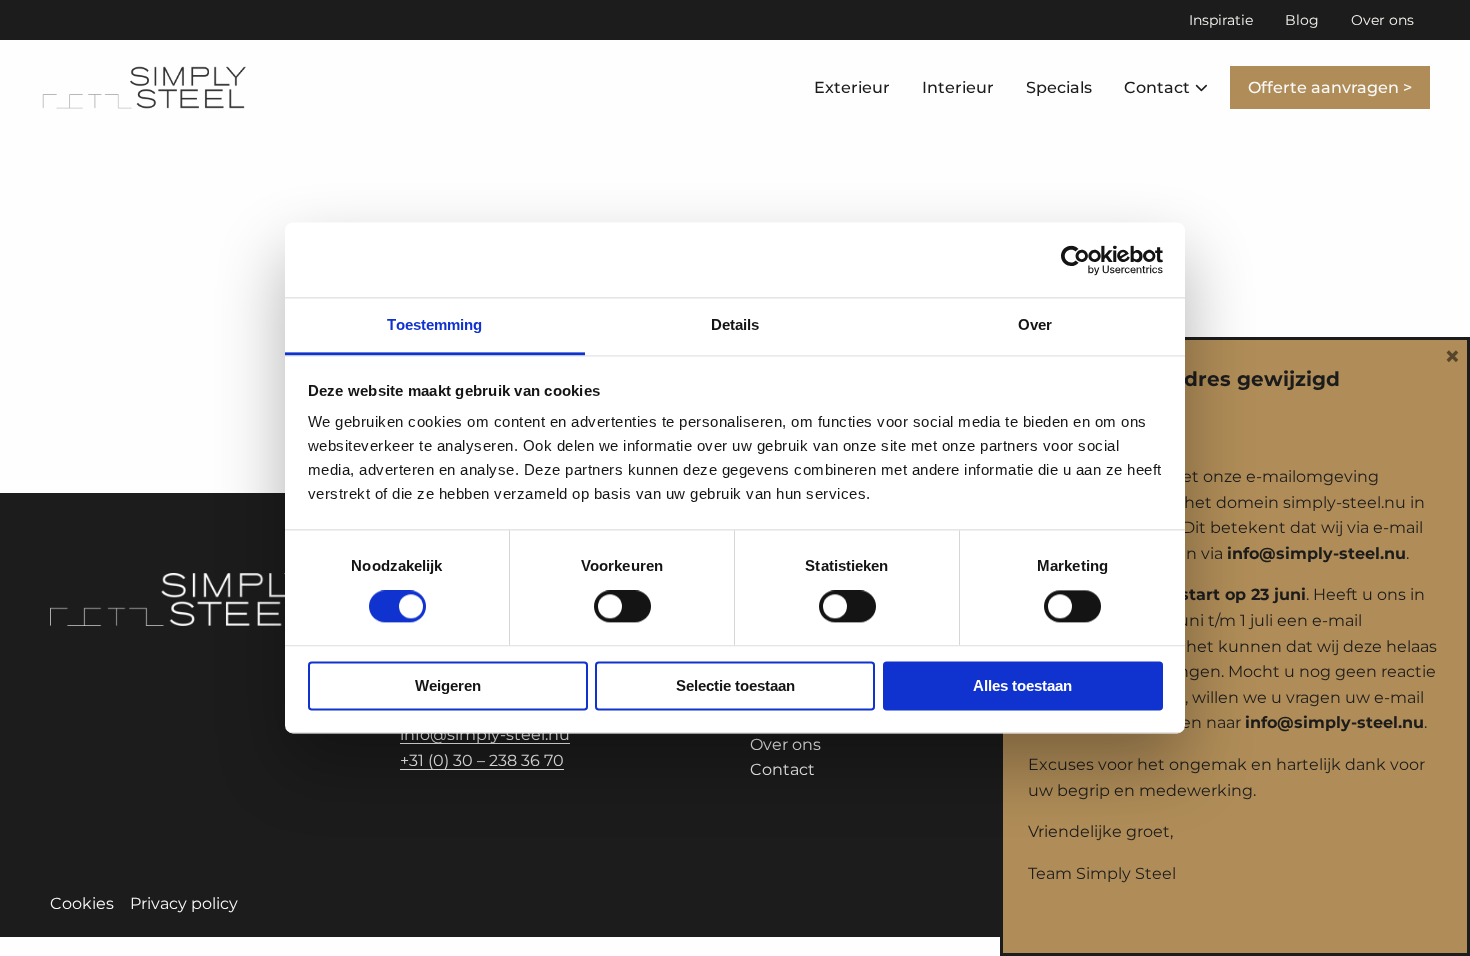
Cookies (82, 903)
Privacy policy (184, 903)
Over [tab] (1035, 324)
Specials (1059, 87)
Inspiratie (1221, 20)
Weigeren (448, 685)
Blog (1302, 20)
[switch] (622, 607)
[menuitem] (1221, 20)
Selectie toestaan (735, 685)
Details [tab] (735, 324)
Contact (1157, 87)
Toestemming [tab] (434, 324)
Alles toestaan (1022, 685)
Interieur (958, 87)
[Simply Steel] (144, 88)
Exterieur (852, 87)
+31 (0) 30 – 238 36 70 (482, 760)
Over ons (1382, 20)
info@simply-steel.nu (485, 734)
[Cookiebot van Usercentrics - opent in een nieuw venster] (1075, 260)
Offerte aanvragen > (1330, 87)
